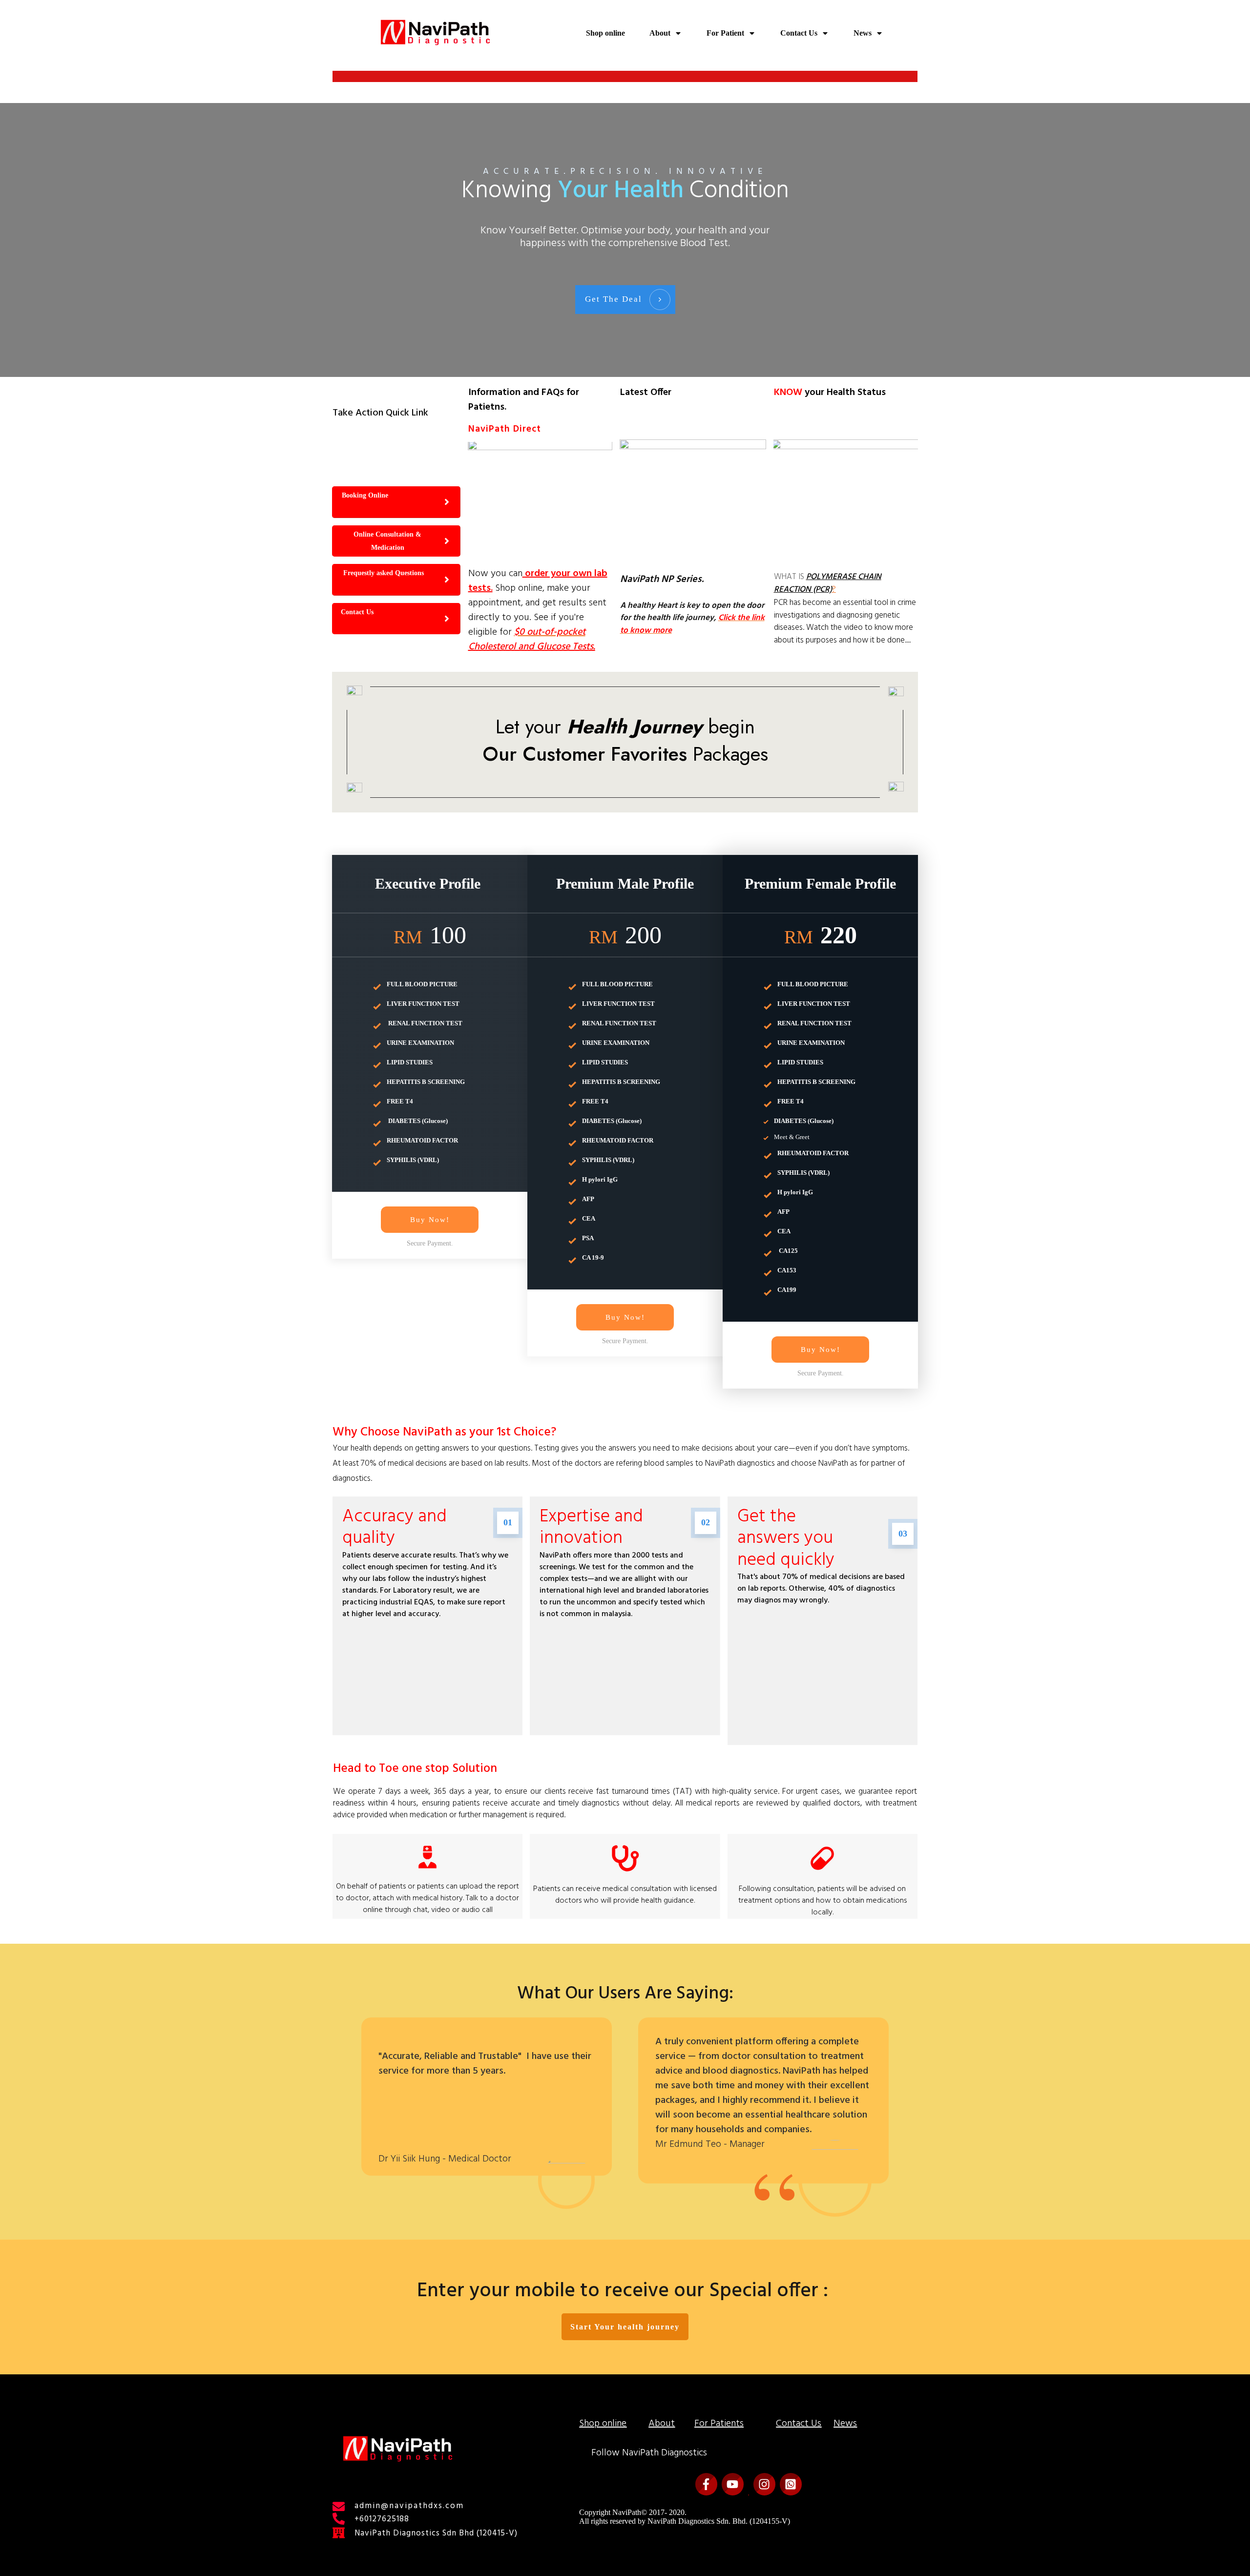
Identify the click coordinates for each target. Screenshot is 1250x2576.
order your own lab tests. (538, 581)
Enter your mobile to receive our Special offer (620, 2291)
